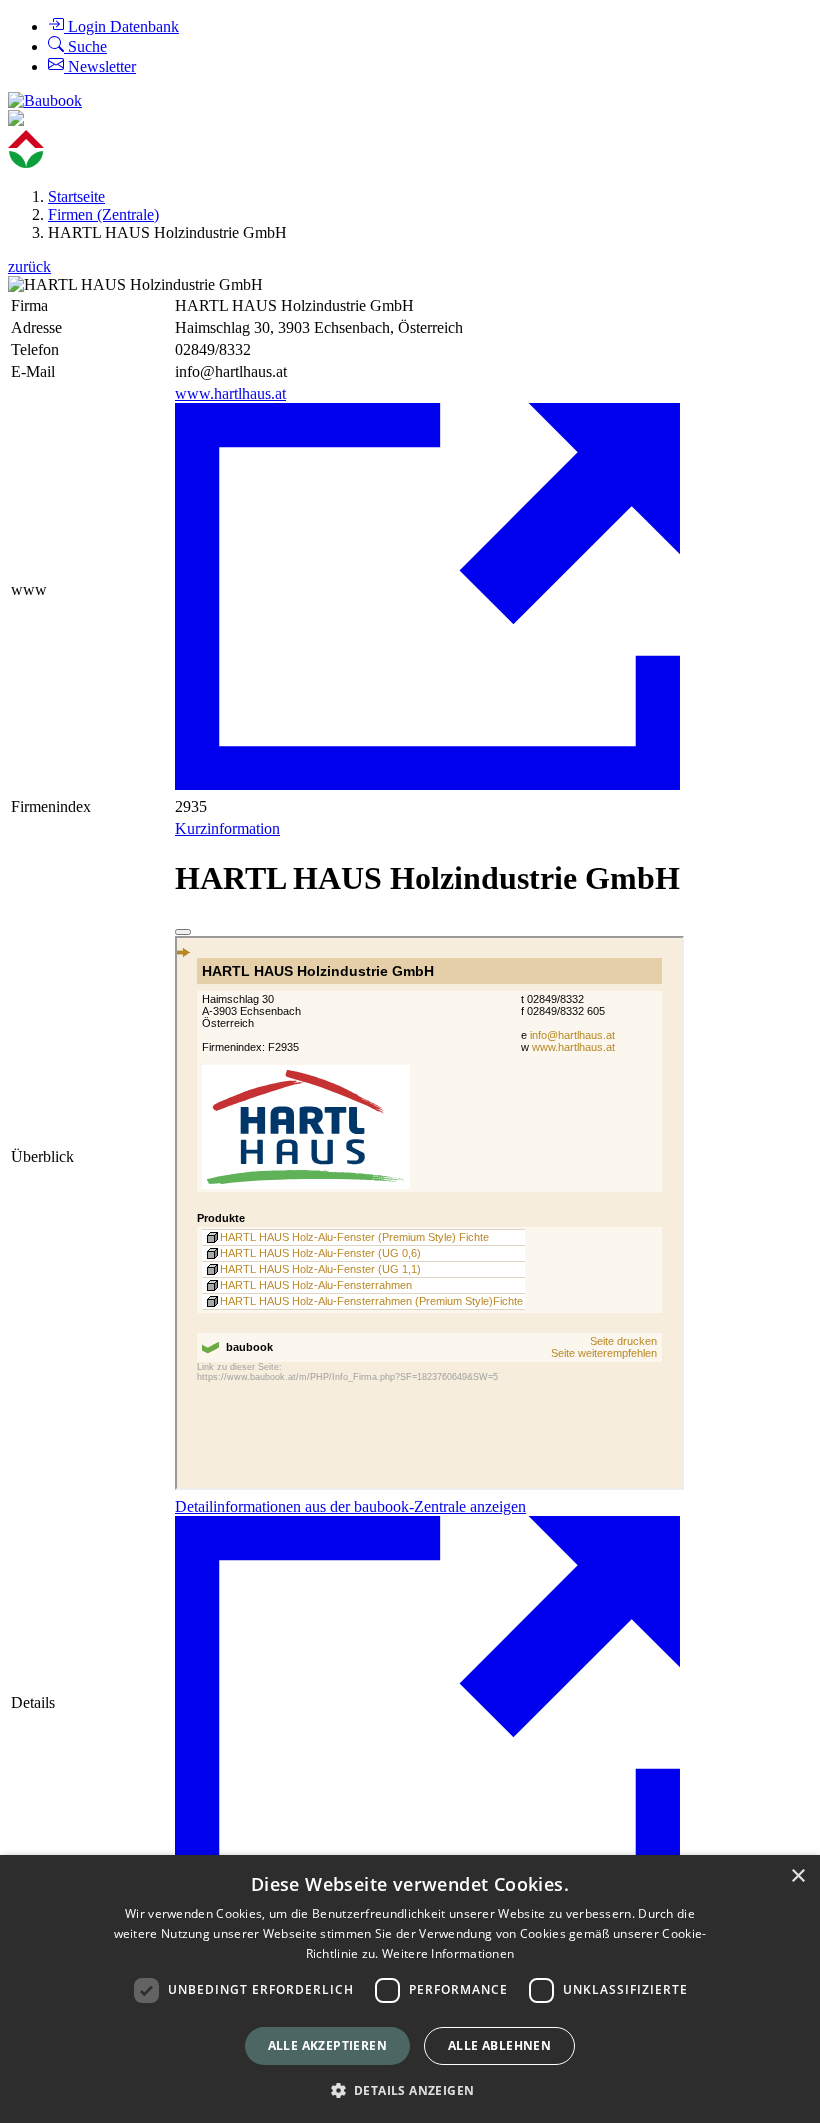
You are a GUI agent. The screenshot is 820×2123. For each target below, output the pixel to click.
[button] (410, 2089)
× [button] (797, 1876)
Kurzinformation (227, 828)
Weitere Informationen (448, 1953)
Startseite (76, 196)
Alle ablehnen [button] (499, 2045)
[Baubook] (45, 100)
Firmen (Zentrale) (103, 214)
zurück (29, 266)
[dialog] (410, 1989)
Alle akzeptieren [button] (327, 2045)
